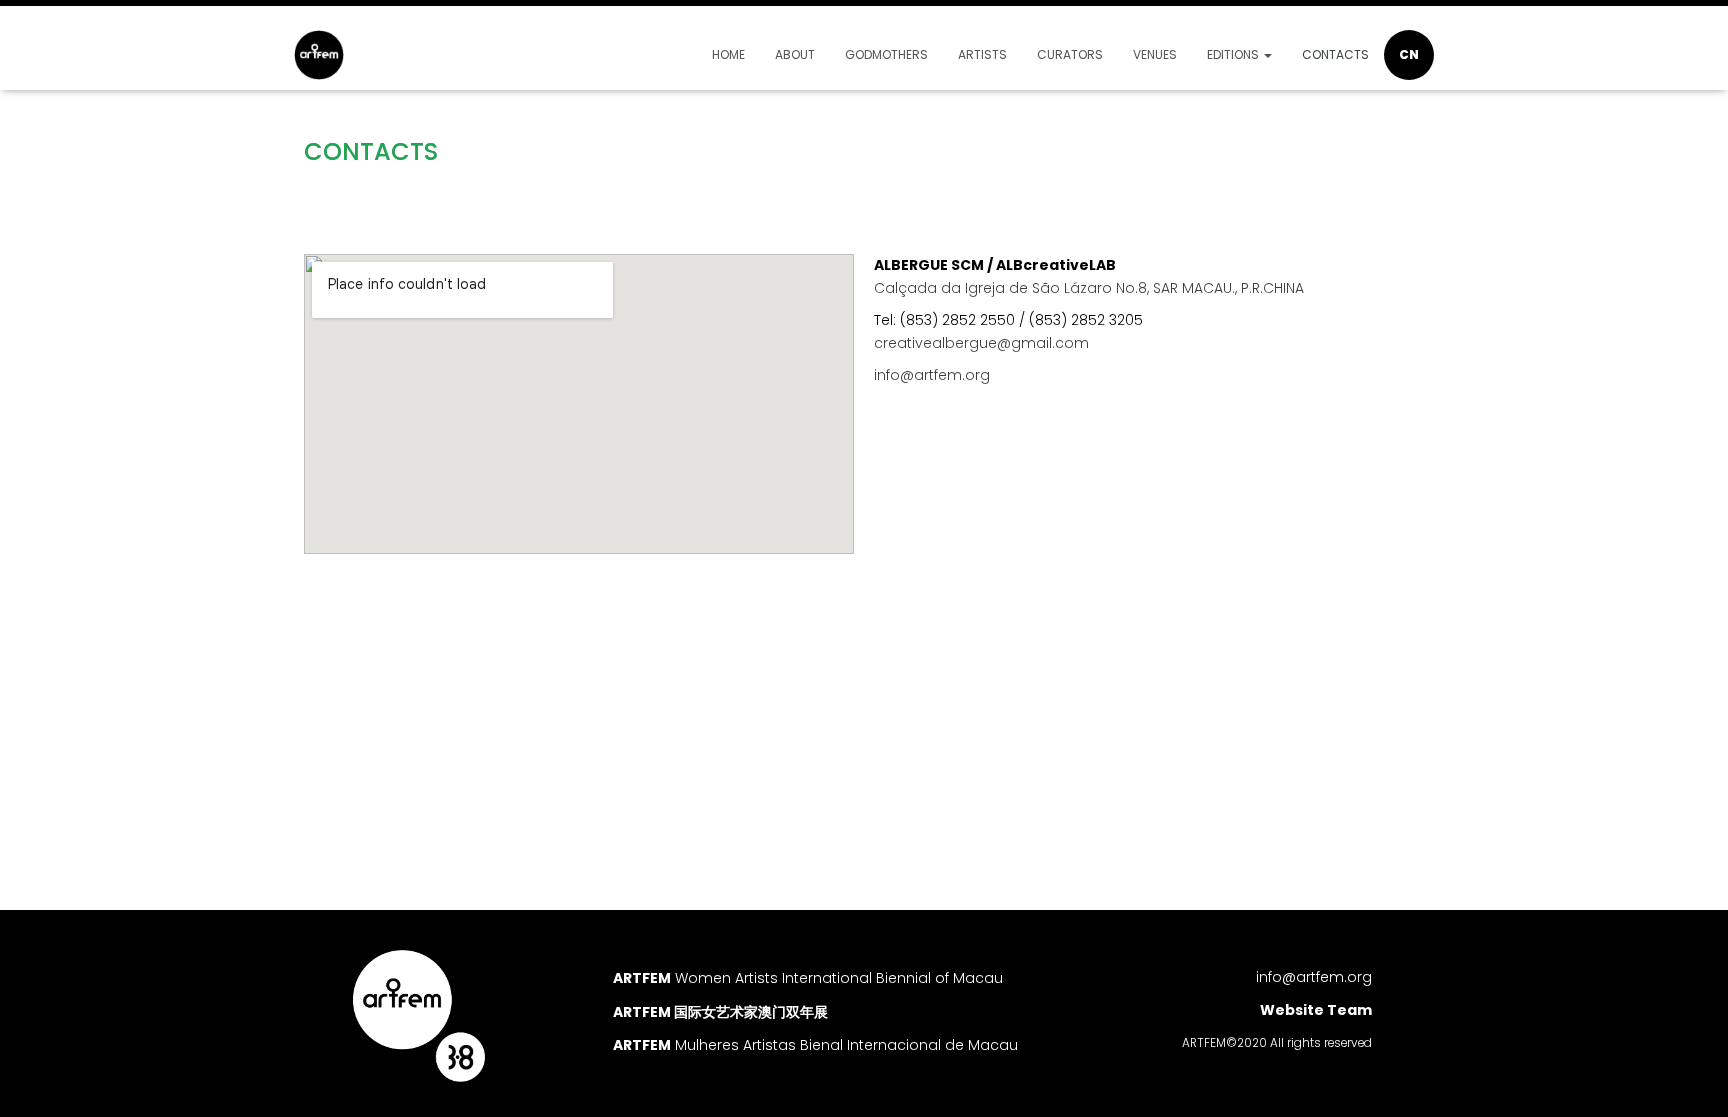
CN (1409, 54)
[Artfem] (319, 55)
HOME (728, 54)
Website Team (1316, 1010)
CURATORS (1070, 54)
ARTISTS (982, 54)
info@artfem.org (1314, 977)
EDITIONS (1234, 54)
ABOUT (795, 54)
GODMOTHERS (886, 54)
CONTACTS (1335, 54)
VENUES (1155, 54)
